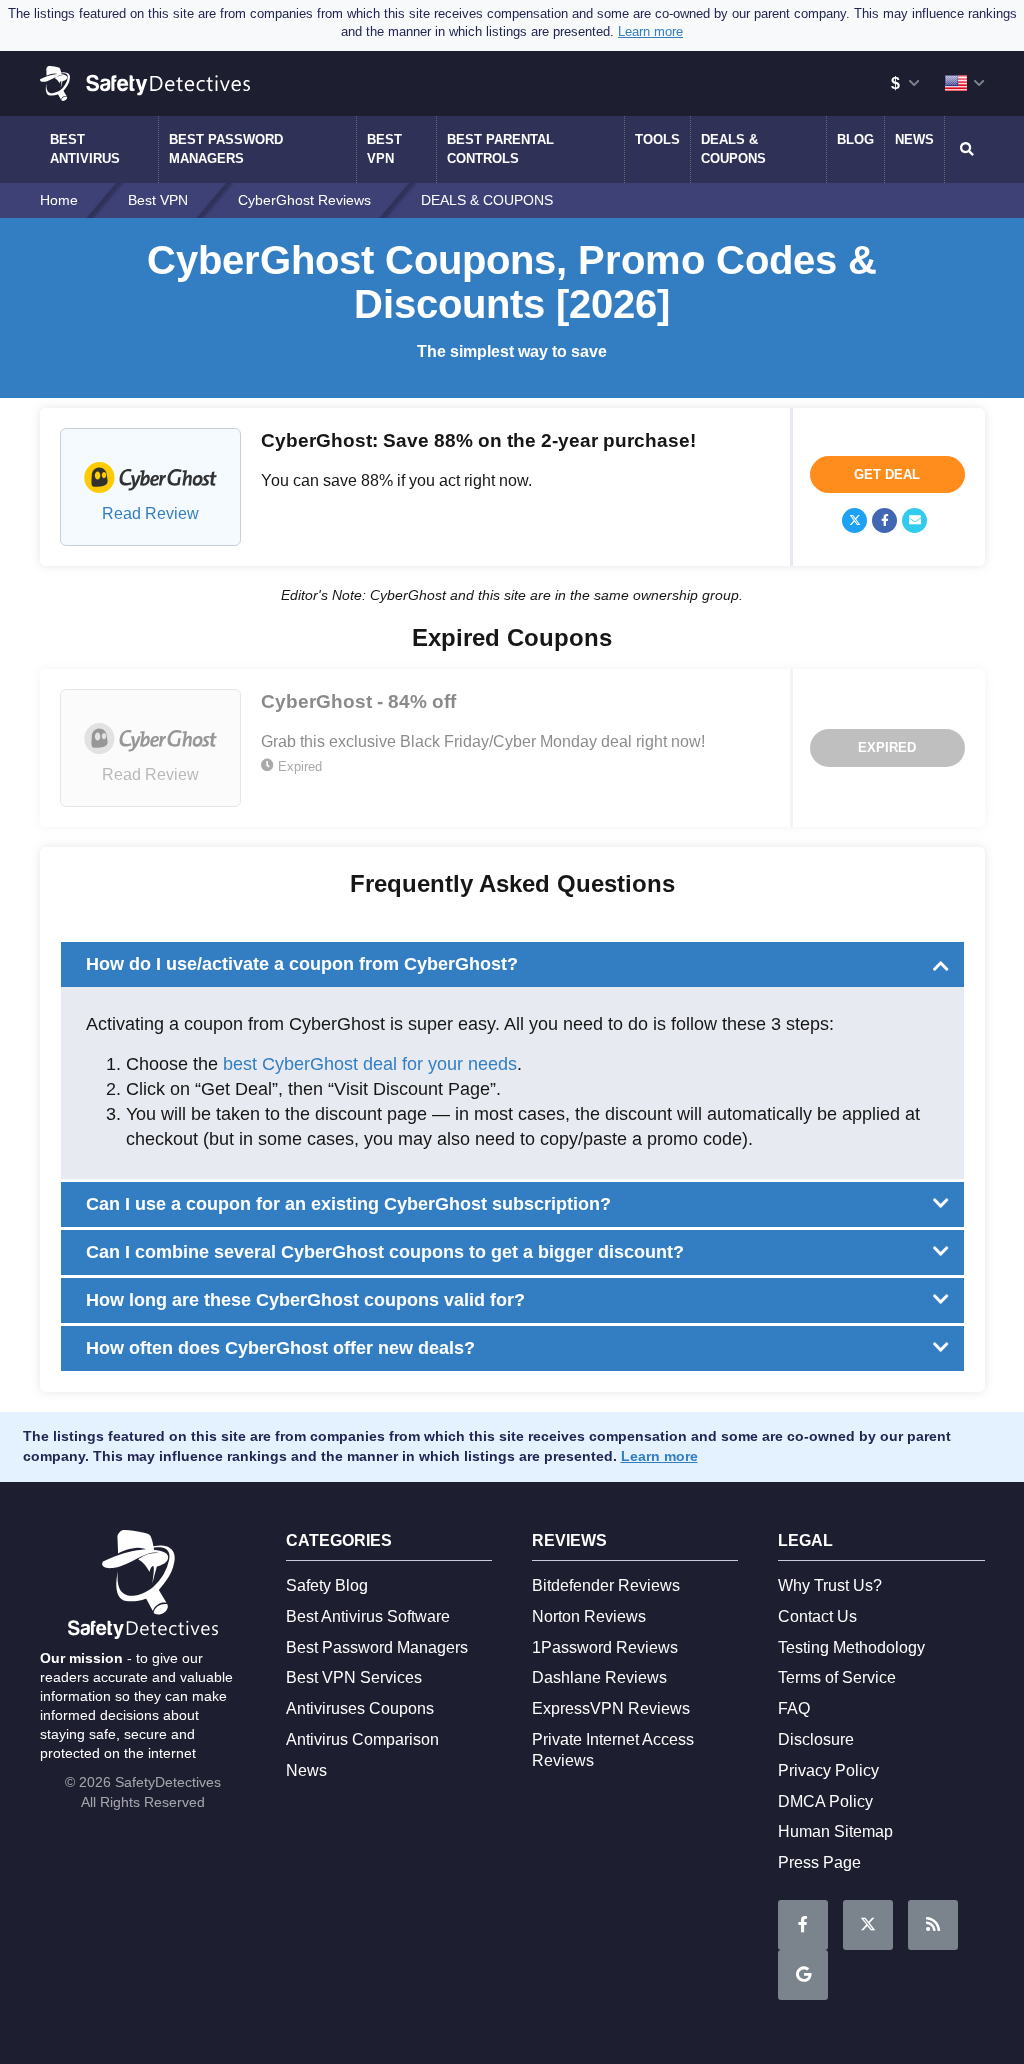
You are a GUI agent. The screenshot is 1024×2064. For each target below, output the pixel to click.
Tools (657, 139)
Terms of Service (837, 1677)
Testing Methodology (851, 1647)
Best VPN (384, 148)
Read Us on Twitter (868, 1925)
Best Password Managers (226, 148)
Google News (803, 1975)
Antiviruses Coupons (360, 1708)
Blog (855, 139)
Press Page (819, 1862)
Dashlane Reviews (599, 1677)
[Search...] (965, 149)
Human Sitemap (835, 1831)
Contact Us (817, 1616)
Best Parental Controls (500, 148)
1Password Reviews (605, 1647)
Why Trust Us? (830, 1585)
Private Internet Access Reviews (613, 1750)
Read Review (150, 513)
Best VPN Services (354, 1677)
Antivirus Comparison (362, 1739)
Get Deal (887, 474)
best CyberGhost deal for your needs (370, 1064)
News (914, 139)
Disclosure (816, 1739)
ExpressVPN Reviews (611, 1708)
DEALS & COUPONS (733, 148)
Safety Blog (327, 1585)
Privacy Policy (828, 1770)
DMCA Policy (825, 1801)
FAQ (794, 1708)
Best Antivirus (85, 148)
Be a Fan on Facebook (803, 1925)
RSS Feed (933, 1925)
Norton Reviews (589, 1616)
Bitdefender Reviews (606, 1585)
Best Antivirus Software (368, 1616)
